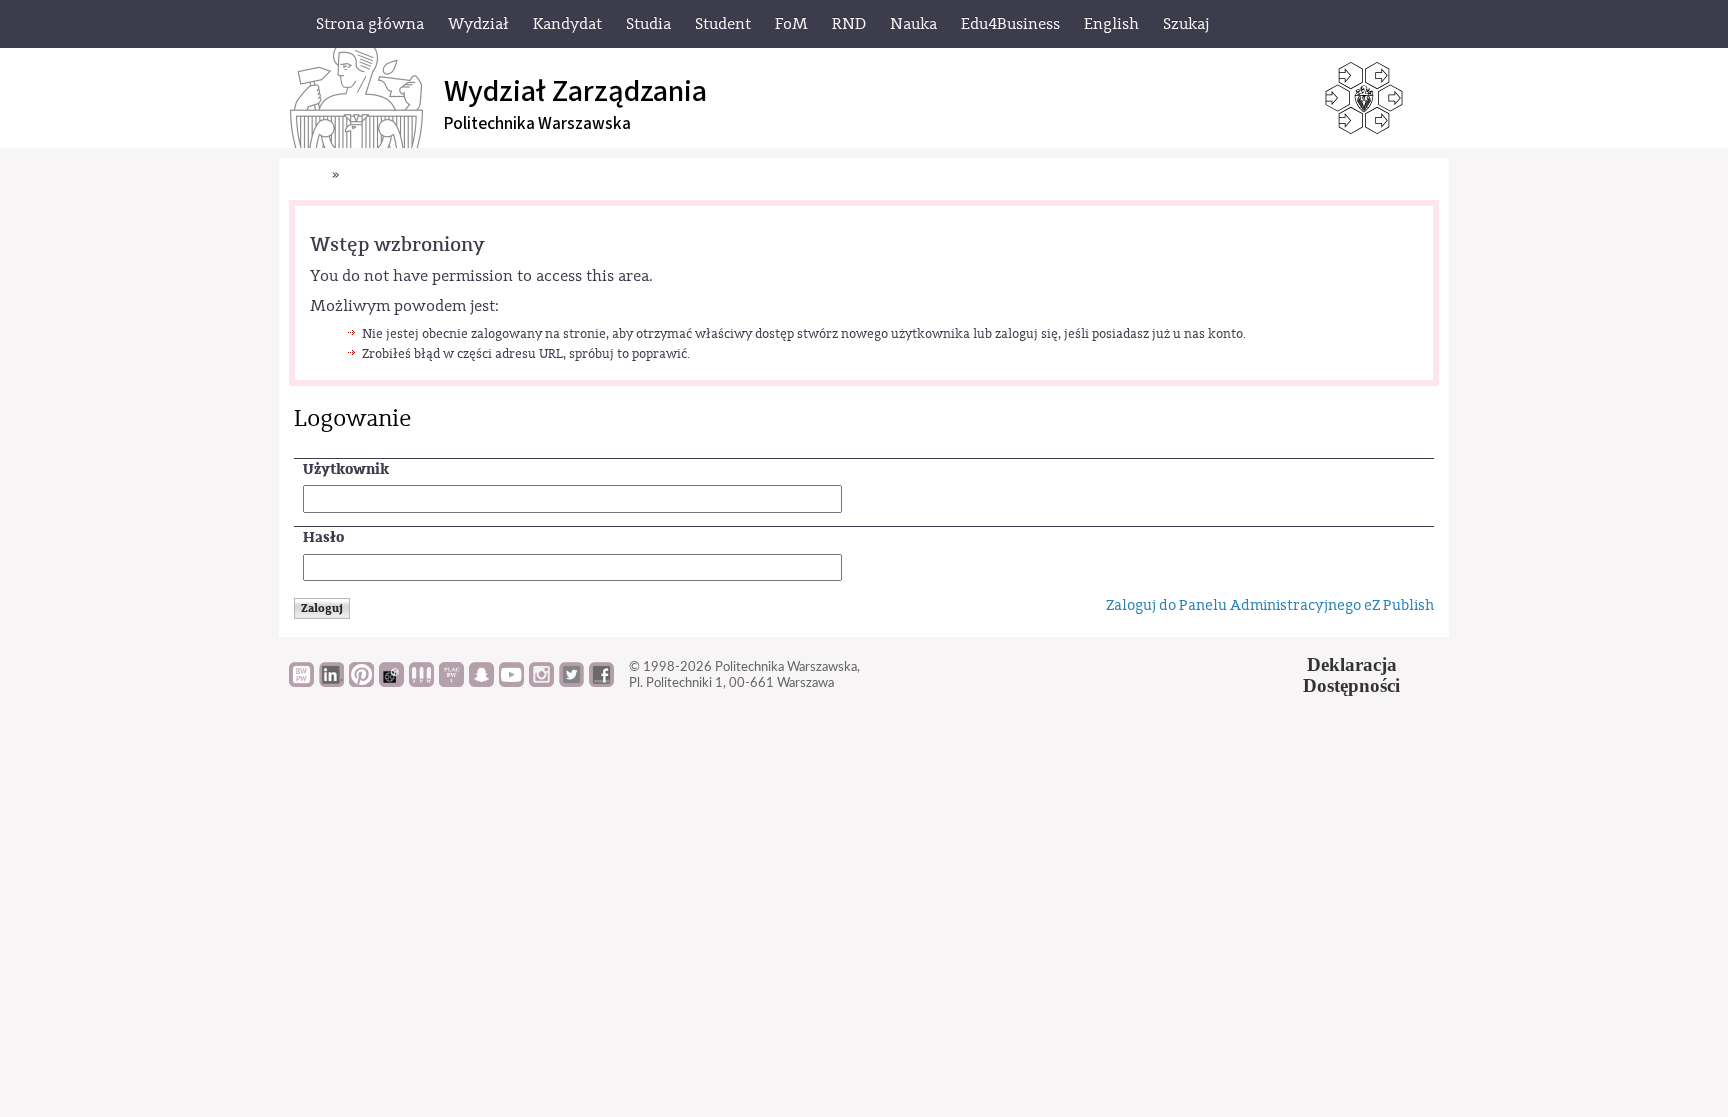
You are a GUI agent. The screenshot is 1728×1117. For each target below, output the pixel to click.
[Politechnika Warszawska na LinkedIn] (331, 682)
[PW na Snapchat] (481, 682)
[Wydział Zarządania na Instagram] (541, 682)
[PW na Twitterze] (571, 682)
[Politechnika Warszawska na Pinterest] (361, 682)
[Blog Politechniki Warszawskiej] (451, 682)
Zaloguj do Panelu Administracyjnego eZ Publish (1270, 605)
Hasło (323, 537)
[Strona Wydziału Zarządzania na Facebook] (601, 682)
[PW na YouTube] (511, 682)
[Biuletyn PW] (421, 682)
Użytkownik (346, 469)
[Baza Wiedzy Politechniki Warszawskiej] (301, 682)
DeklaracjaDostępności (1351, 675)
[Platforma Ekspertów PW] (391, 682)
